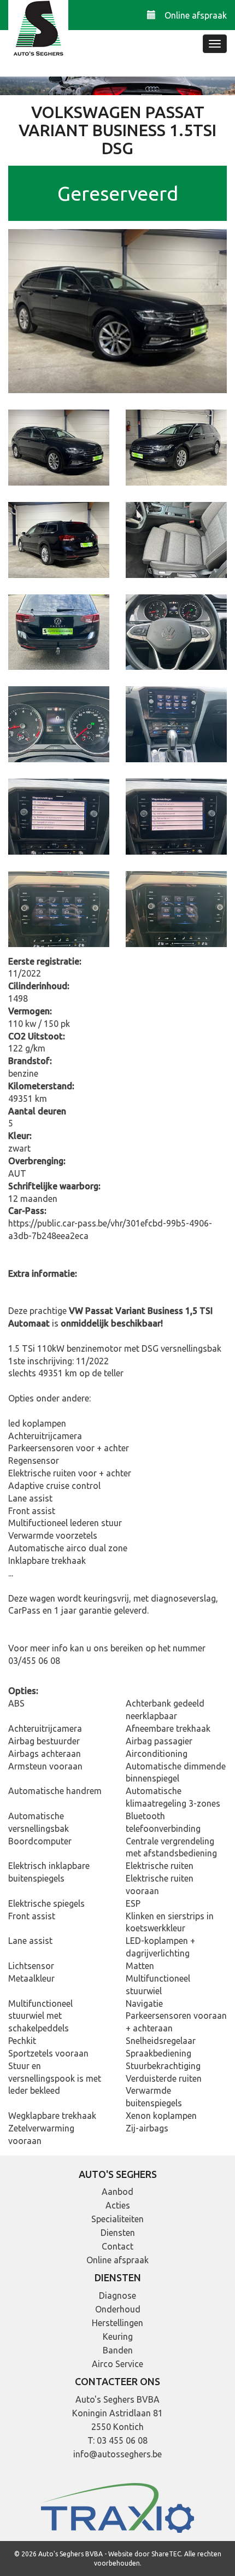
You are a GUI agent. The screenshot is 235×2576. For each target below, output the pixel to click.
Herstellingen (117, 2323)
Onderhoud (118, 2309)
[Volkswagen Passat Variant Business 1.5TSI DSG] (117, 310)
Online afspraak (196, 15)
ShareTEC (166, 2554)
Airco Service (117, 2364)
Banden (118, 2350)
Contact (117, 2246)
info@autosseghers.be (117, 2454)
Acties (118, 2205)
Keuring (118, 2336)
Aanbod (117, 2192)
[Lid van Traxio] (117, 2507)
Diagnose (117, 2295)
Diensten (118, 2233)
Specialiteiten (117, 2219)
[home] (38, 30)
